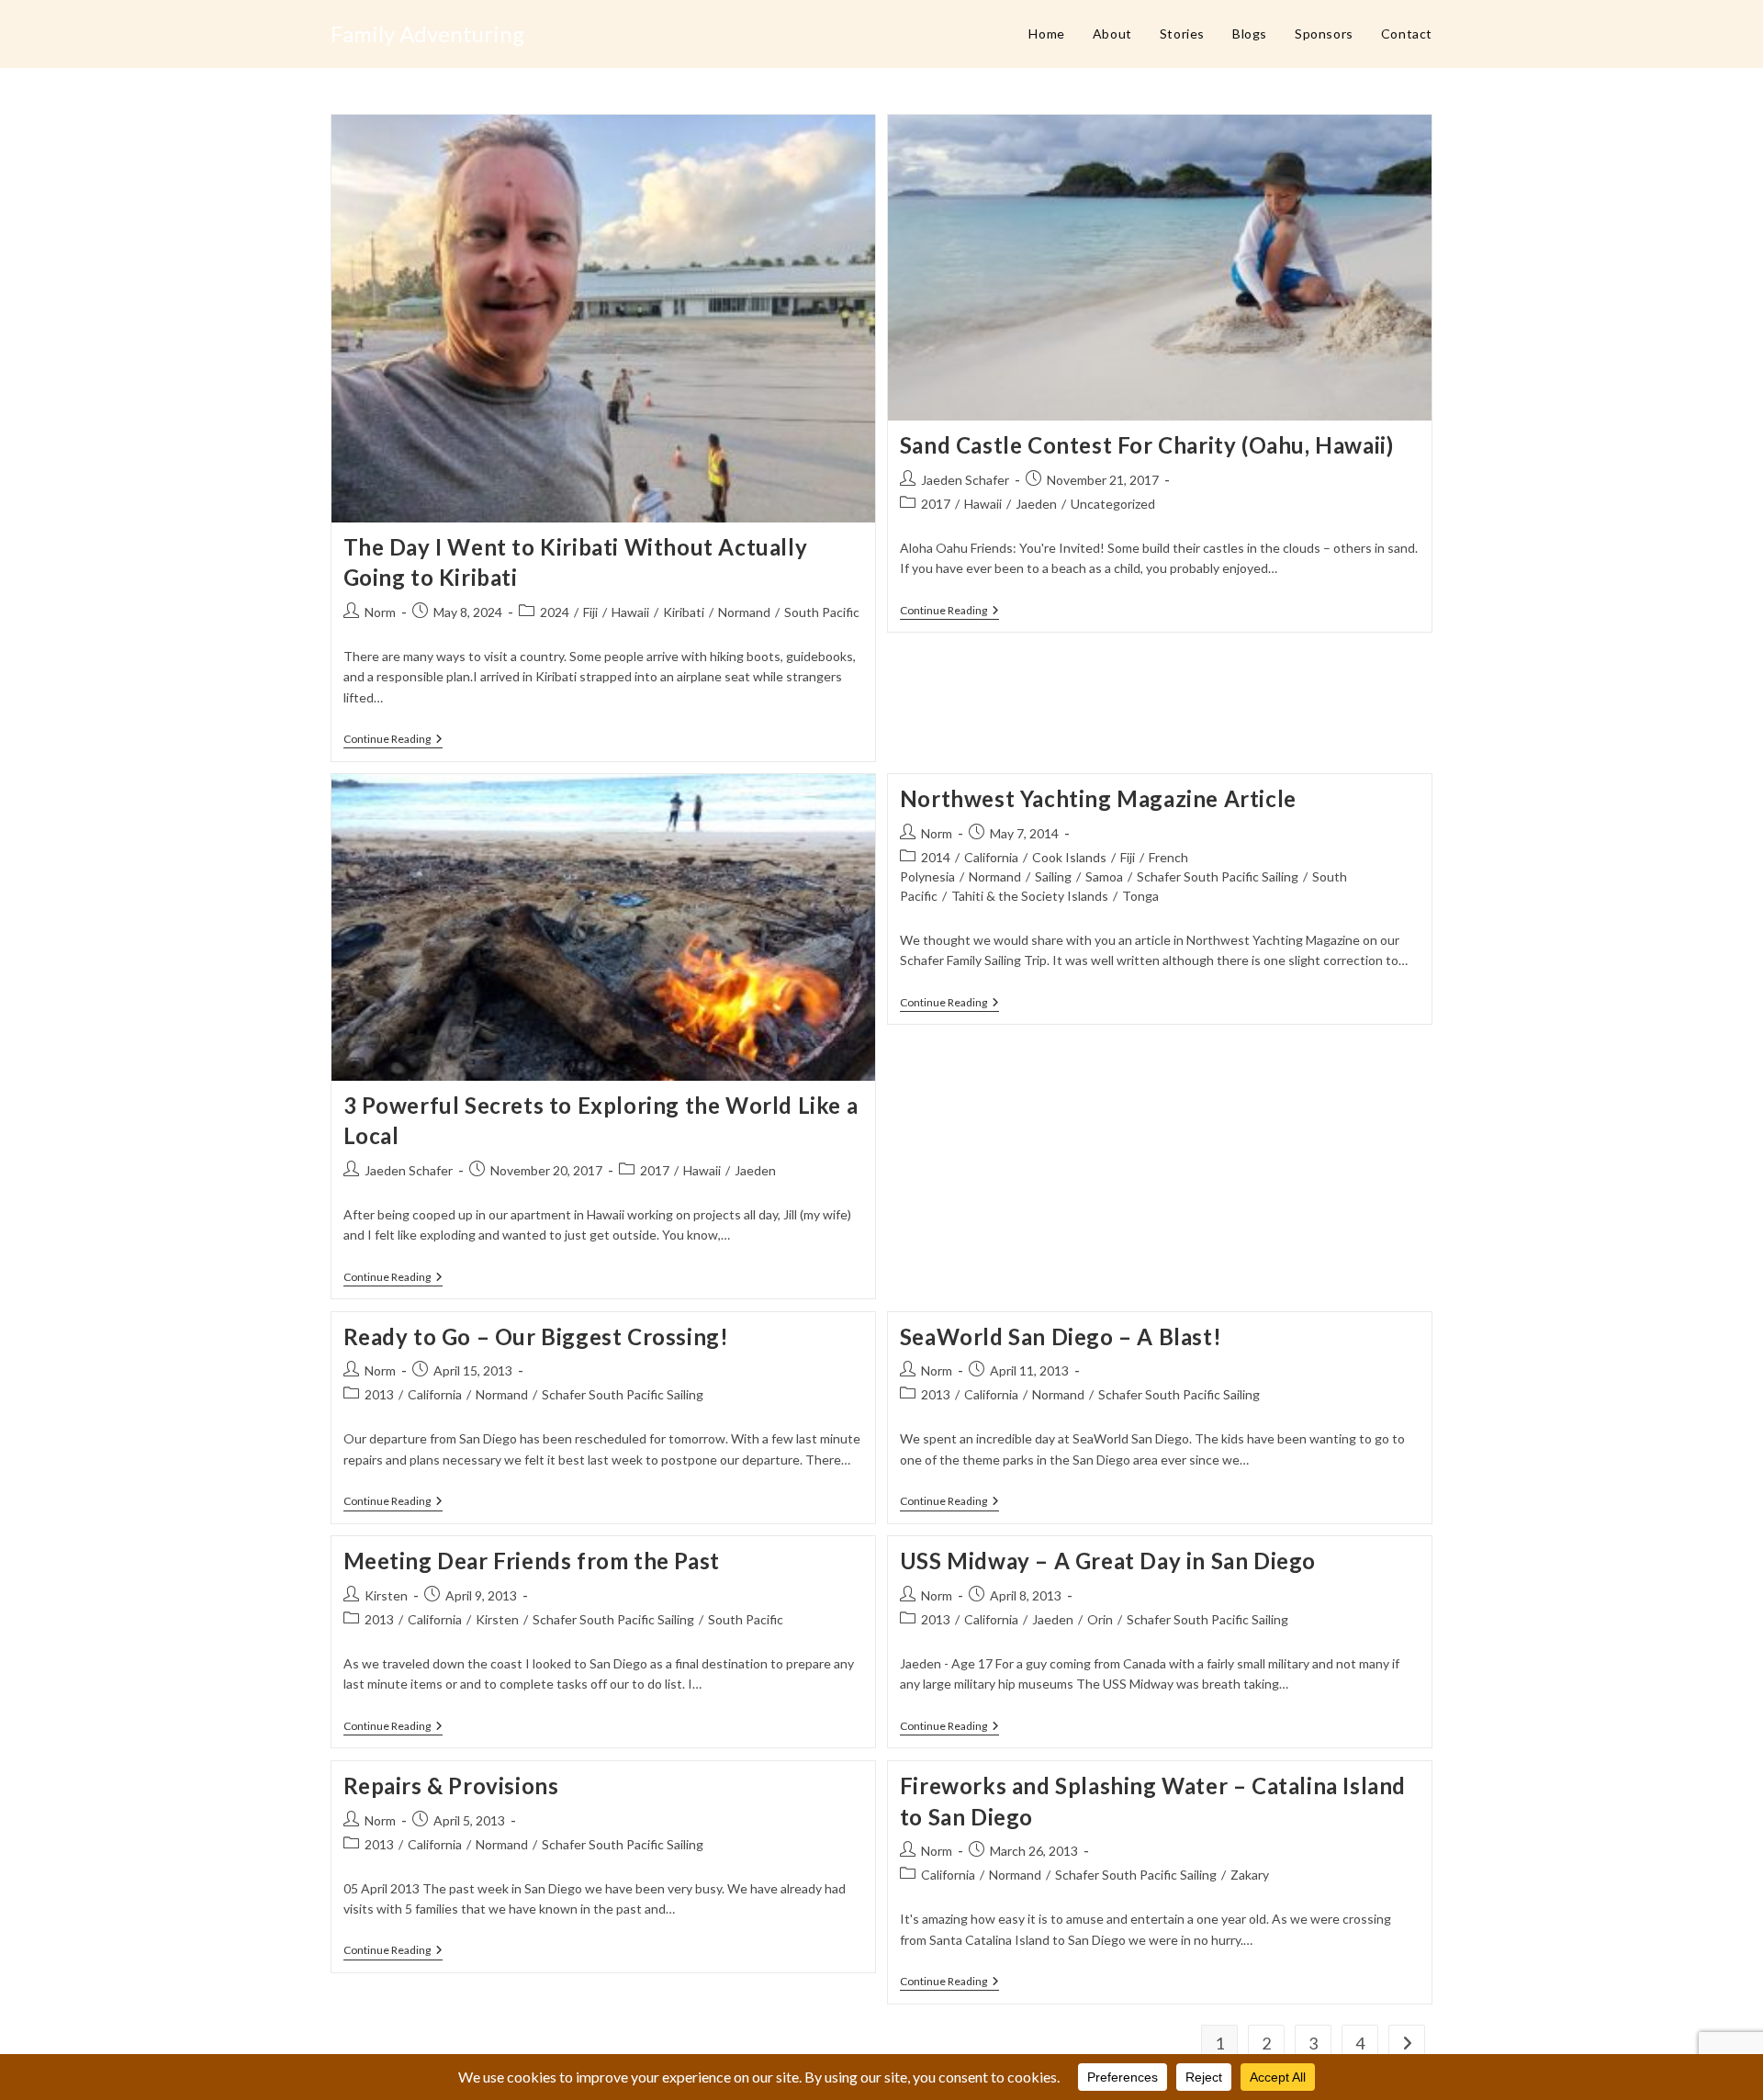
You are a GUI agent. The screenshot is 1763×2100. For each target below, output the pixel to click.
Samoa (1104, 876)
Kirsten (386, 1595)
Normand (744, 612)
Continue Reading (393, 741)
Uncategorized (1113, 504)
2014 (936, 857)
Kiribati (684, 612)
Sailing (1053, 876)
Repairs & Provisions (451, 1786)
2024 (555, 612)
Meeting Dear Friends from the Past (532, 1561)
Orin (1100, 1619)
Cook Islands (1069, 857)
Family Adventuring (427, 34)
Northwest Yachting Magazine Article (1098, 798)
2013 (379, 1394)
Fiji (590, 612)
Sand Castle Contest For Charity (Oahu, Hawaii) (1147, 445)
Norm (380, 612)
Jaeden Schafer (965, 480)
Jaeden (1036, 504)
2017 (936, 504)
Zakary (1250, 1875)
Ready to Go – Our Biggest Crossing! (536, 1336)
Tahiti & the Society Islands (1030, 896)
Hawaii (630, 612)
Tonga (1140, 896)
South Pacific (822, 612)
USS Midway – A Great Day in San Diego (1108, 1561)
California (991, 857)
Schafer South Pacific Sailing (1218, 876)
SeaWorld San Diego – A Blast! (1061, 1336)
